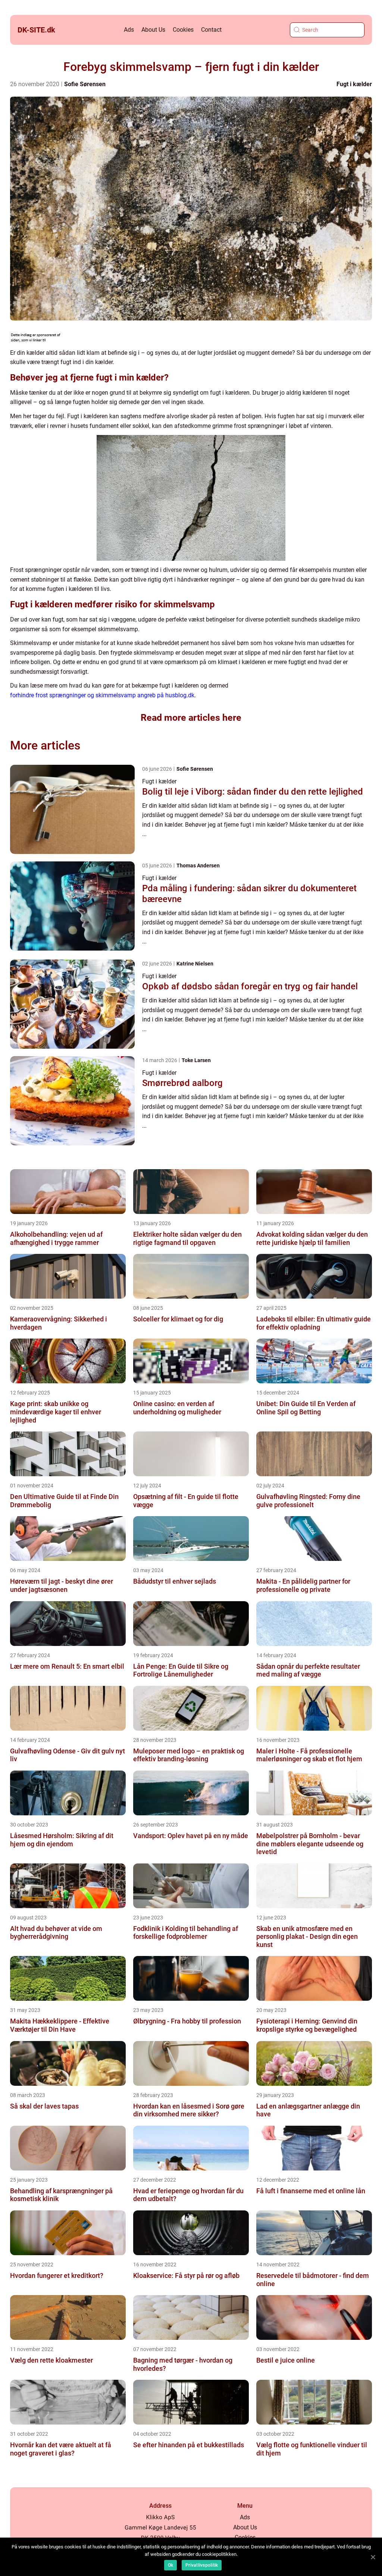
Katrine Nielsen (195, 964)
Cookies (183, 30)
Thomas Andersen (198, 866)
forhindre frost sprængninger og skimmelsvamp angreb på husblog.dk (102, 695)
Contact (211, 30)
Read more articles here (191, 718)
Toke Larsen (196, 1060)
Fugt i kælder (354, 84)
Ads (129, 30)
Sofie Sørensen (85, 84)
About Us (153, 30)
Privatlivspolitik (202, 2565)
